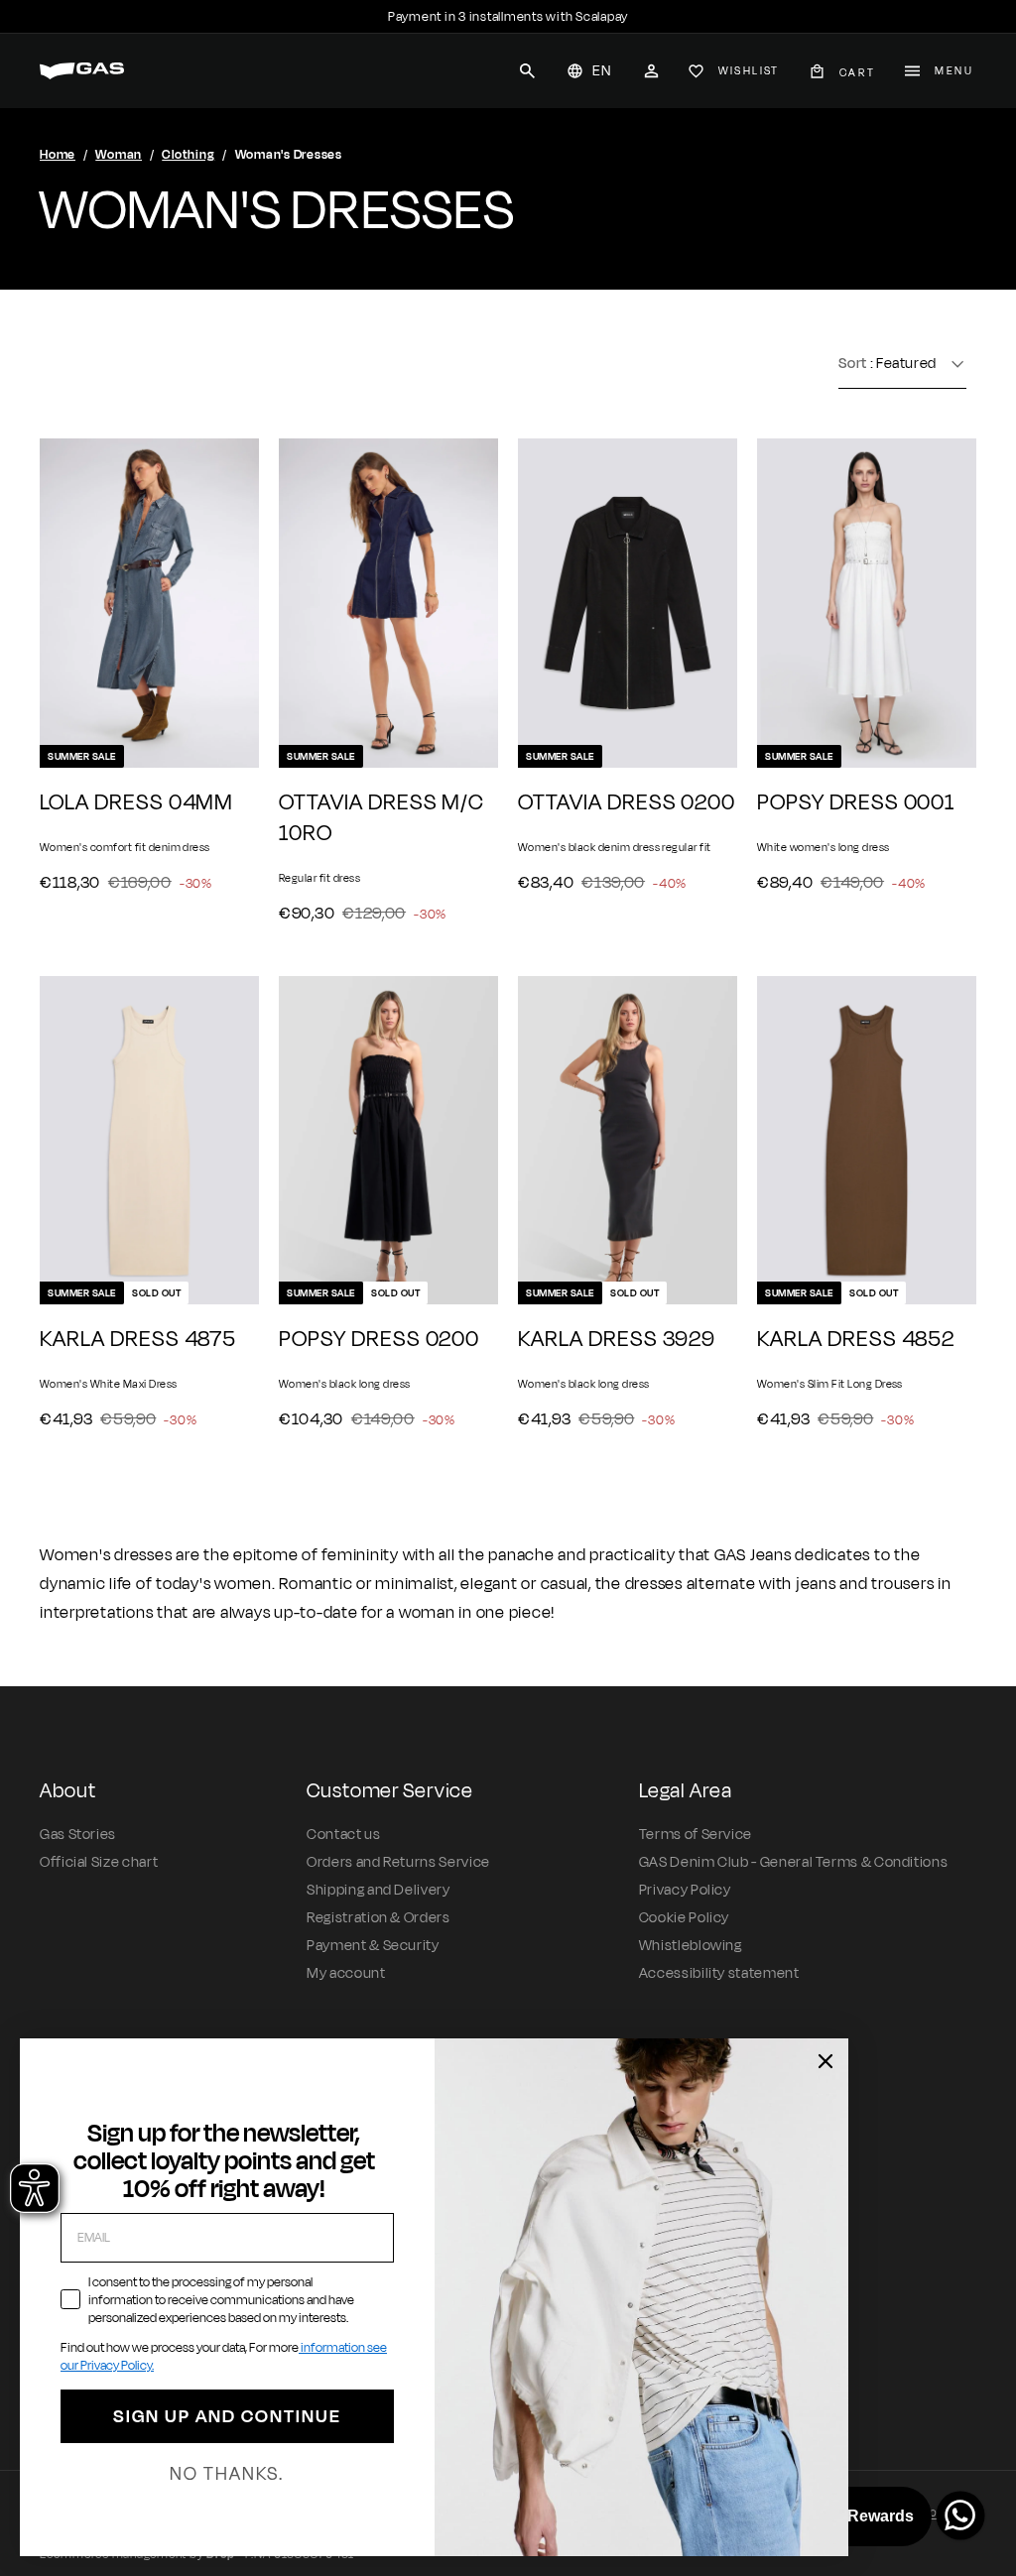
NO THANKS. (227, 2474)
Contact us (343, 1835)
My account (346, 1973)
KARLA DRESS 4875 (138, 1340)
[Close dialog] (825, 2061)
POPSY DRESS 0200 (379, 1340)
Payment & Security (373, 1946)
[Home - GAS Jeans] (82, 71)
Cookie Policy (684, 1918)
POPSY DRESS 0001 (856, 803)
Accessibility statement (719, 1973)
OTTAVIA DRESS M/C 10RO (381, 818)
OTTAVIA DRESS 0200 (627, 803)
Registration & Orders (378, 1918)
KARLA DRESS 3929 (617, 1340)
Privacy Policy (685, 1890)
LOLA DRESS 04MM (136, 803)
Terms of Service (696, 1835)
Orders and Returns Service (398, 1862)
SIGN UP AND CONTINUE (227, 2416)
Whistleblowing (691, 1946)
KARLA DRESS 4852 (856, 1340)
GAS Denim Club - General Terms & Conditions (794, 1862)
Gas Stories (78, 1835)
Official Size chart (99, 1862)
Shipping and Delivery (378, 1890)
